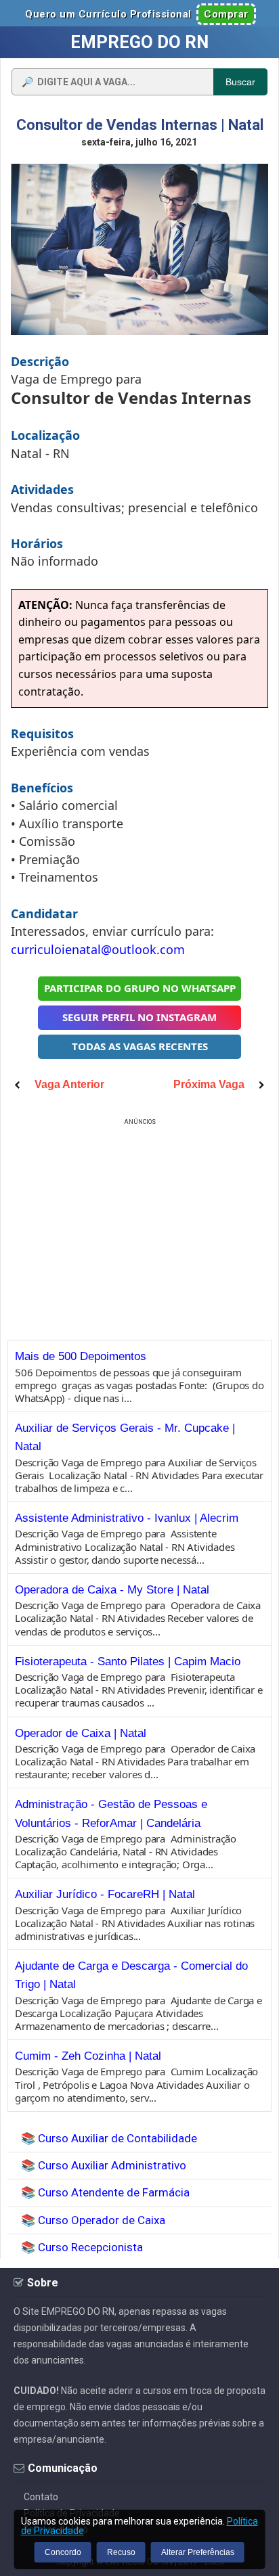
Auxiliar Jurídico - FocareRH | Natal (105, 1894)
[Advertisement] (139, 1223)
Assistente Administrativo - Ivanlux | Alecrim (127, 1518)
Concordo (63, 2552)
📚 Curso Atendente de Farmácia (105, 2192)
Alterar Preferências (198, 2552)
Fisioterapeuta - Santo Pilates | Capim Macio (128, 1662)
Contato (41, 2497)
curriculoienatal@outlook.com (98, 949)
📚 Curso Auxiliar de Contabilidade (109, 2138)
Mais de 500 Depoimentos (81, 1356)
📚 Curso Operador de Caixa (93, 2220)
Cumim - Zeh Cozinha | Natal (88, 2056)
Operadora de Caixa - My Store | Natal (112, 1590)
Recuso (121, 2552)
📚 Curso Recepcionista (82, 2247)
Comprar (226, 14)
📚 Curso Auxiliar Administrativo (104, 2165)
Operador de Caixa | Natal (81, 1733)
